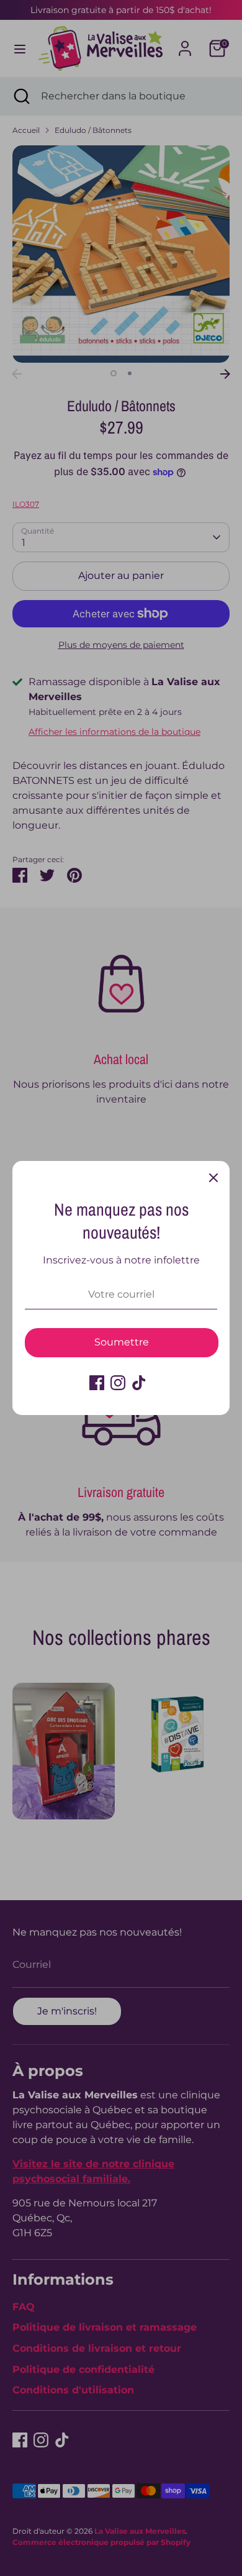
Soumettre (122, 1342)
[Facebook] (97, 1383)
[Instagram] (118, 1383)
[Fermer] (213, 1177)
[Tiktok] (139, 1383)
